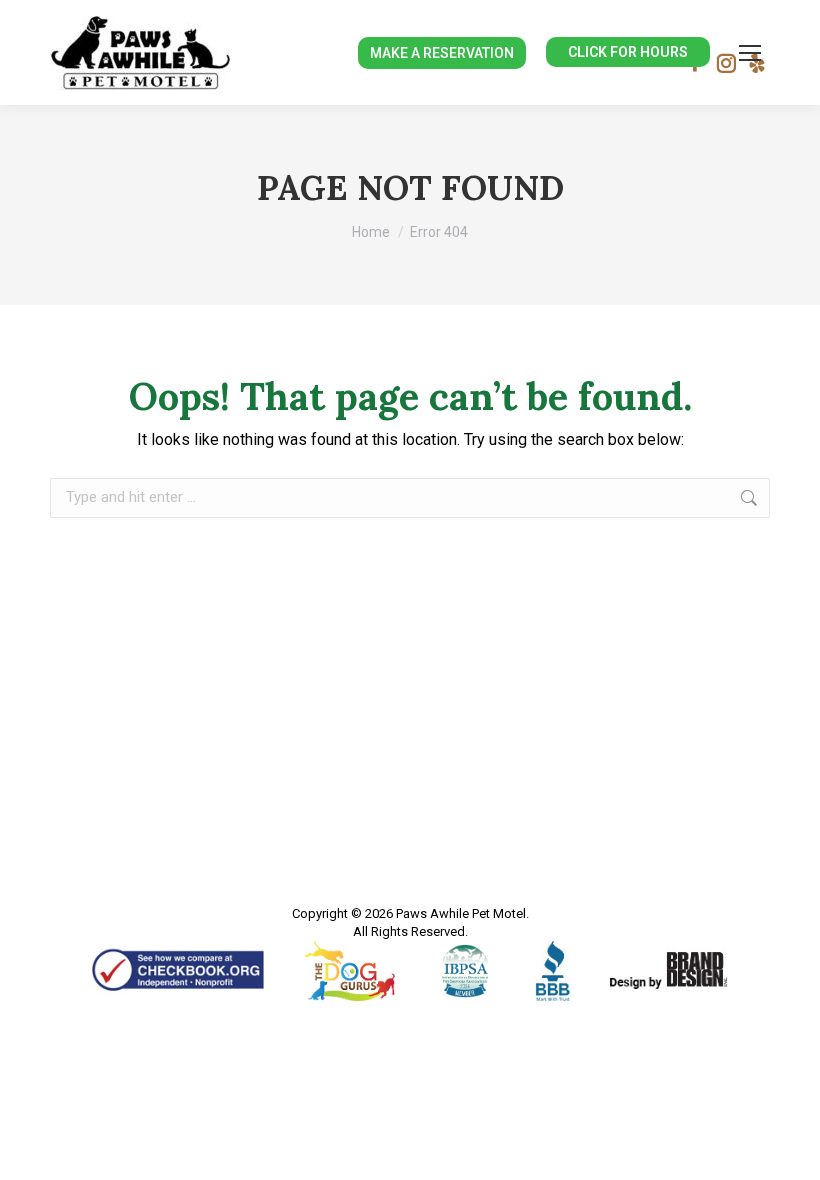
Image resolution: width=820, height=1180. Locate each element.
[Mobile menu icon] (750, 53)
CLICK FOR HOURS (628, 52)
